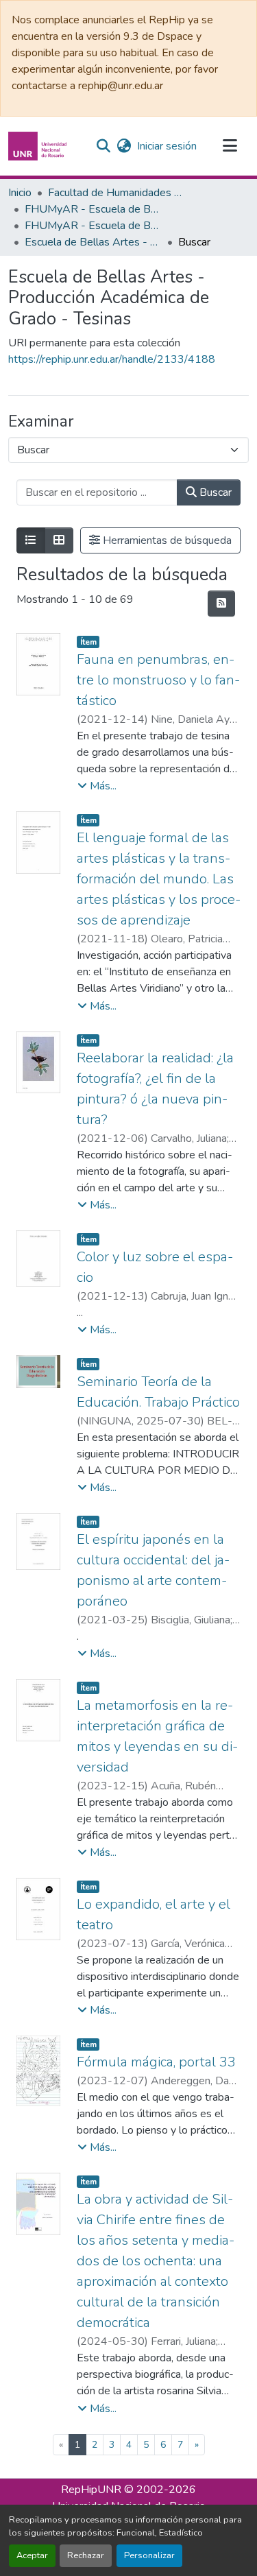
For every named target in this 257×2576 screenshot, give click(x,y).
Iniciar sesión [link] (167, 146)
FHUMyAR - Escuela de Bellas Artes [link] (93, 209)
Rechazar (86, 2555)
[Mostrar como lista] (31, 540)
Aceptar (32, 2555)
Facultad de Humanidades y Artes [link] (117, 193)
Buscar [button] (214, 492)
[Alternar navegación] (230, 146)
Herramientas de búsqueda (166, 540)
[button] (39, 146)
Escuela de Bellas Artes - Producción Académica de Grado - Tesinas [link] (93, 242)
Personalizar (149, 2555)
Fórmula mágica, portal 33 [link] (156, 2062)
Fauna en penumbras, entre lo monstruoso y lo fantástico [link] (158, 680)
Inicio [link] (20, 193)
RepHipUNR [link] (91, 2490)
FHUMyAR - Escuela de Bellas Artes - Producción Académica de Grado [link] (93, 226)
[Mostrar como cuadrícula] (59, 540)
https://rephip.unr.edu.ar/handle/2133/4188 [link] (112, 359)
